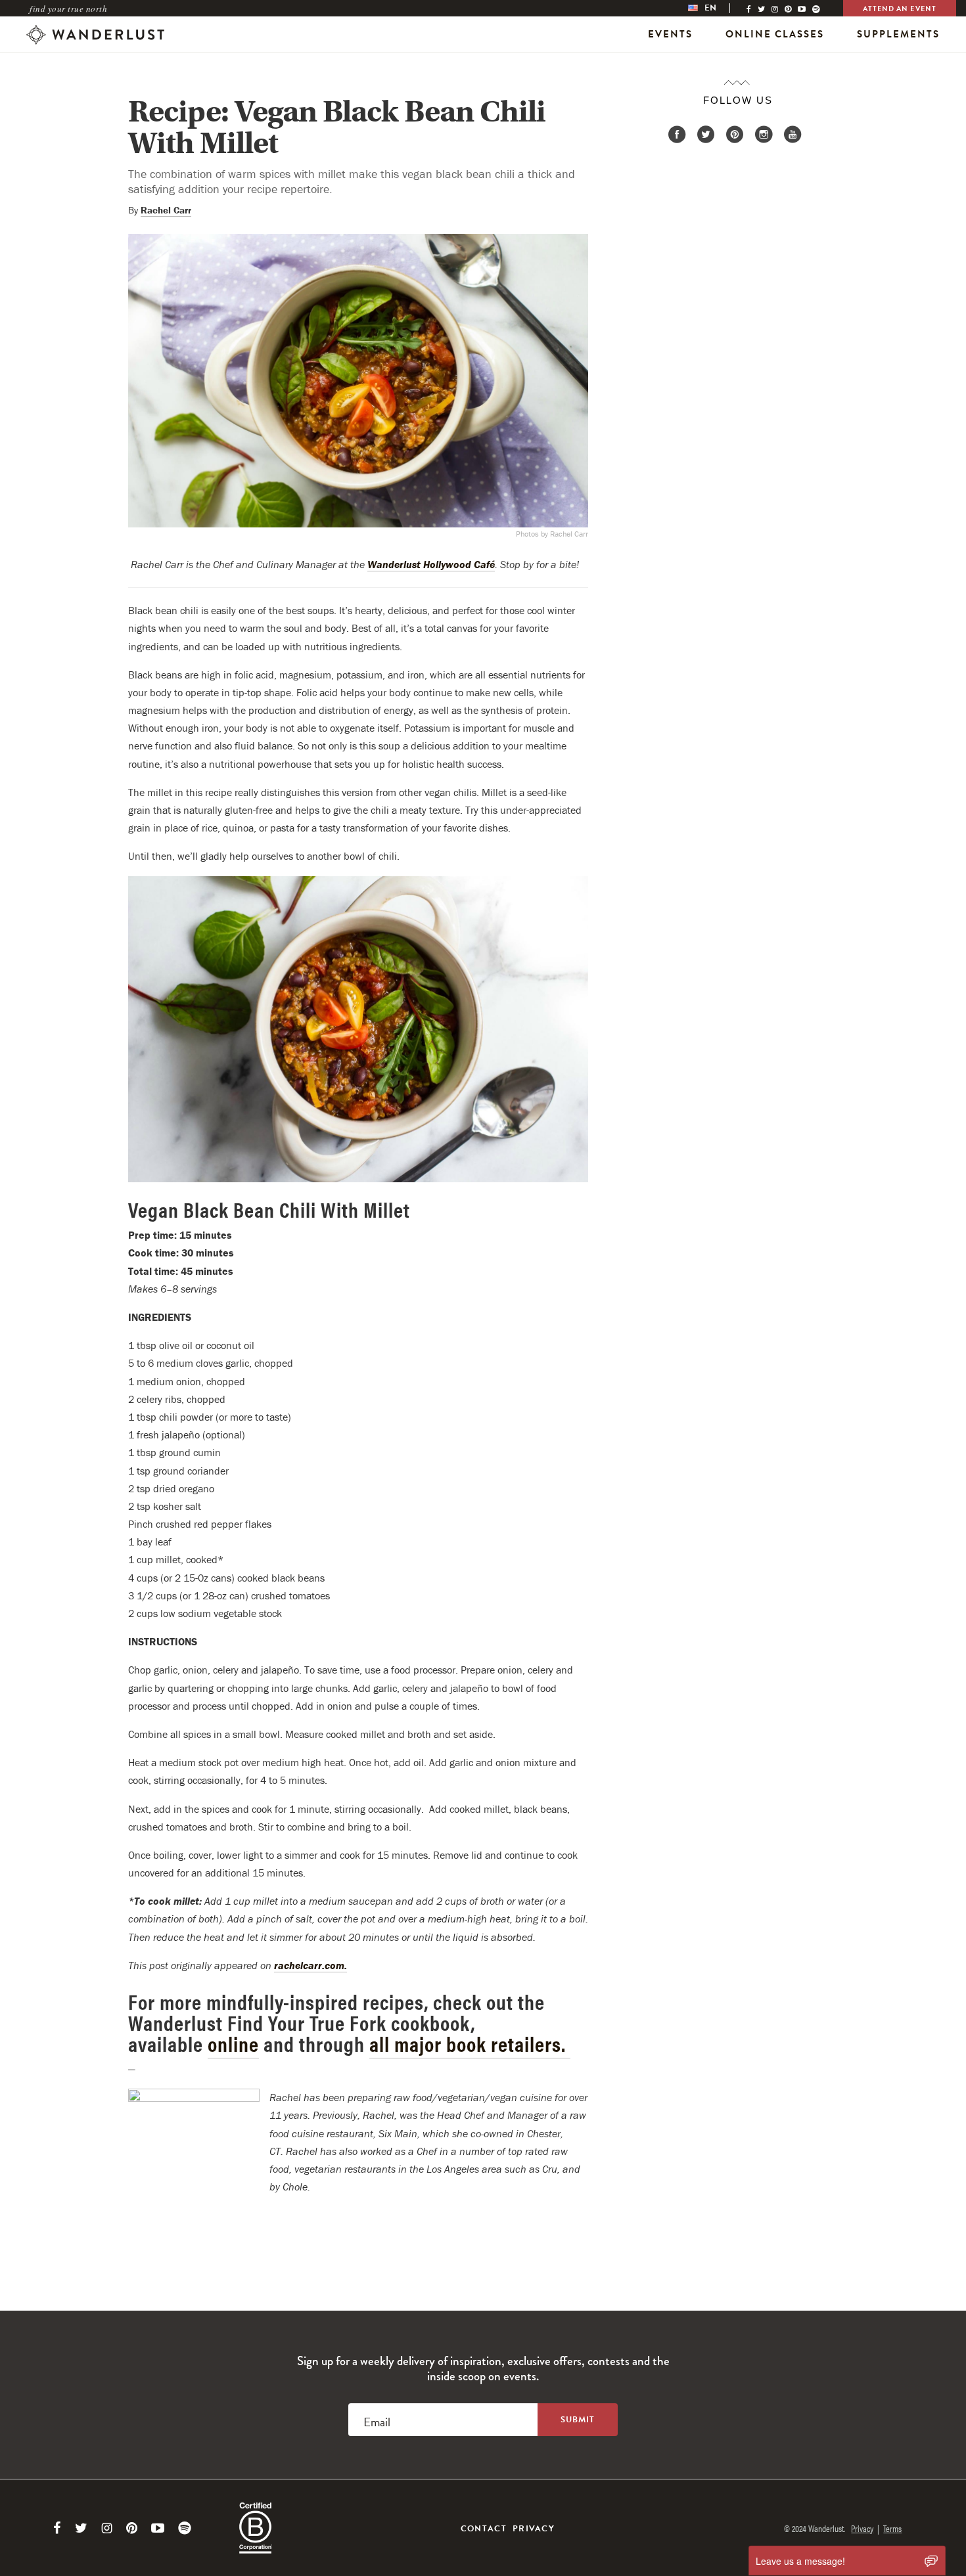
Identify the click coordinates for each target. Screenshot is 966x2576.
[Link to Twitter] (81, 2528)
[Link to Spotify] (185, 2528)
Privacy (534, 2529)
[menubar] (716, 8)
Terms (892, 2528)
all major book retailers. (470, 2043)
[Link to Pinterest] (132, 2528)
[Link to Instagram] (107, 2528)
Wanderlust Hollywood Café (431, 564)
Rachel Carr (166, 210)
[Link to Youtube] (158, 2528)
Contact (484, 2529)
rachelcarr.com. (310, 1965)
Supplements (898, 34)
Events (670, 34)
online (233, 2043)
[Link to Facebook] (57, 2528)
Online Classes (775, 34)
